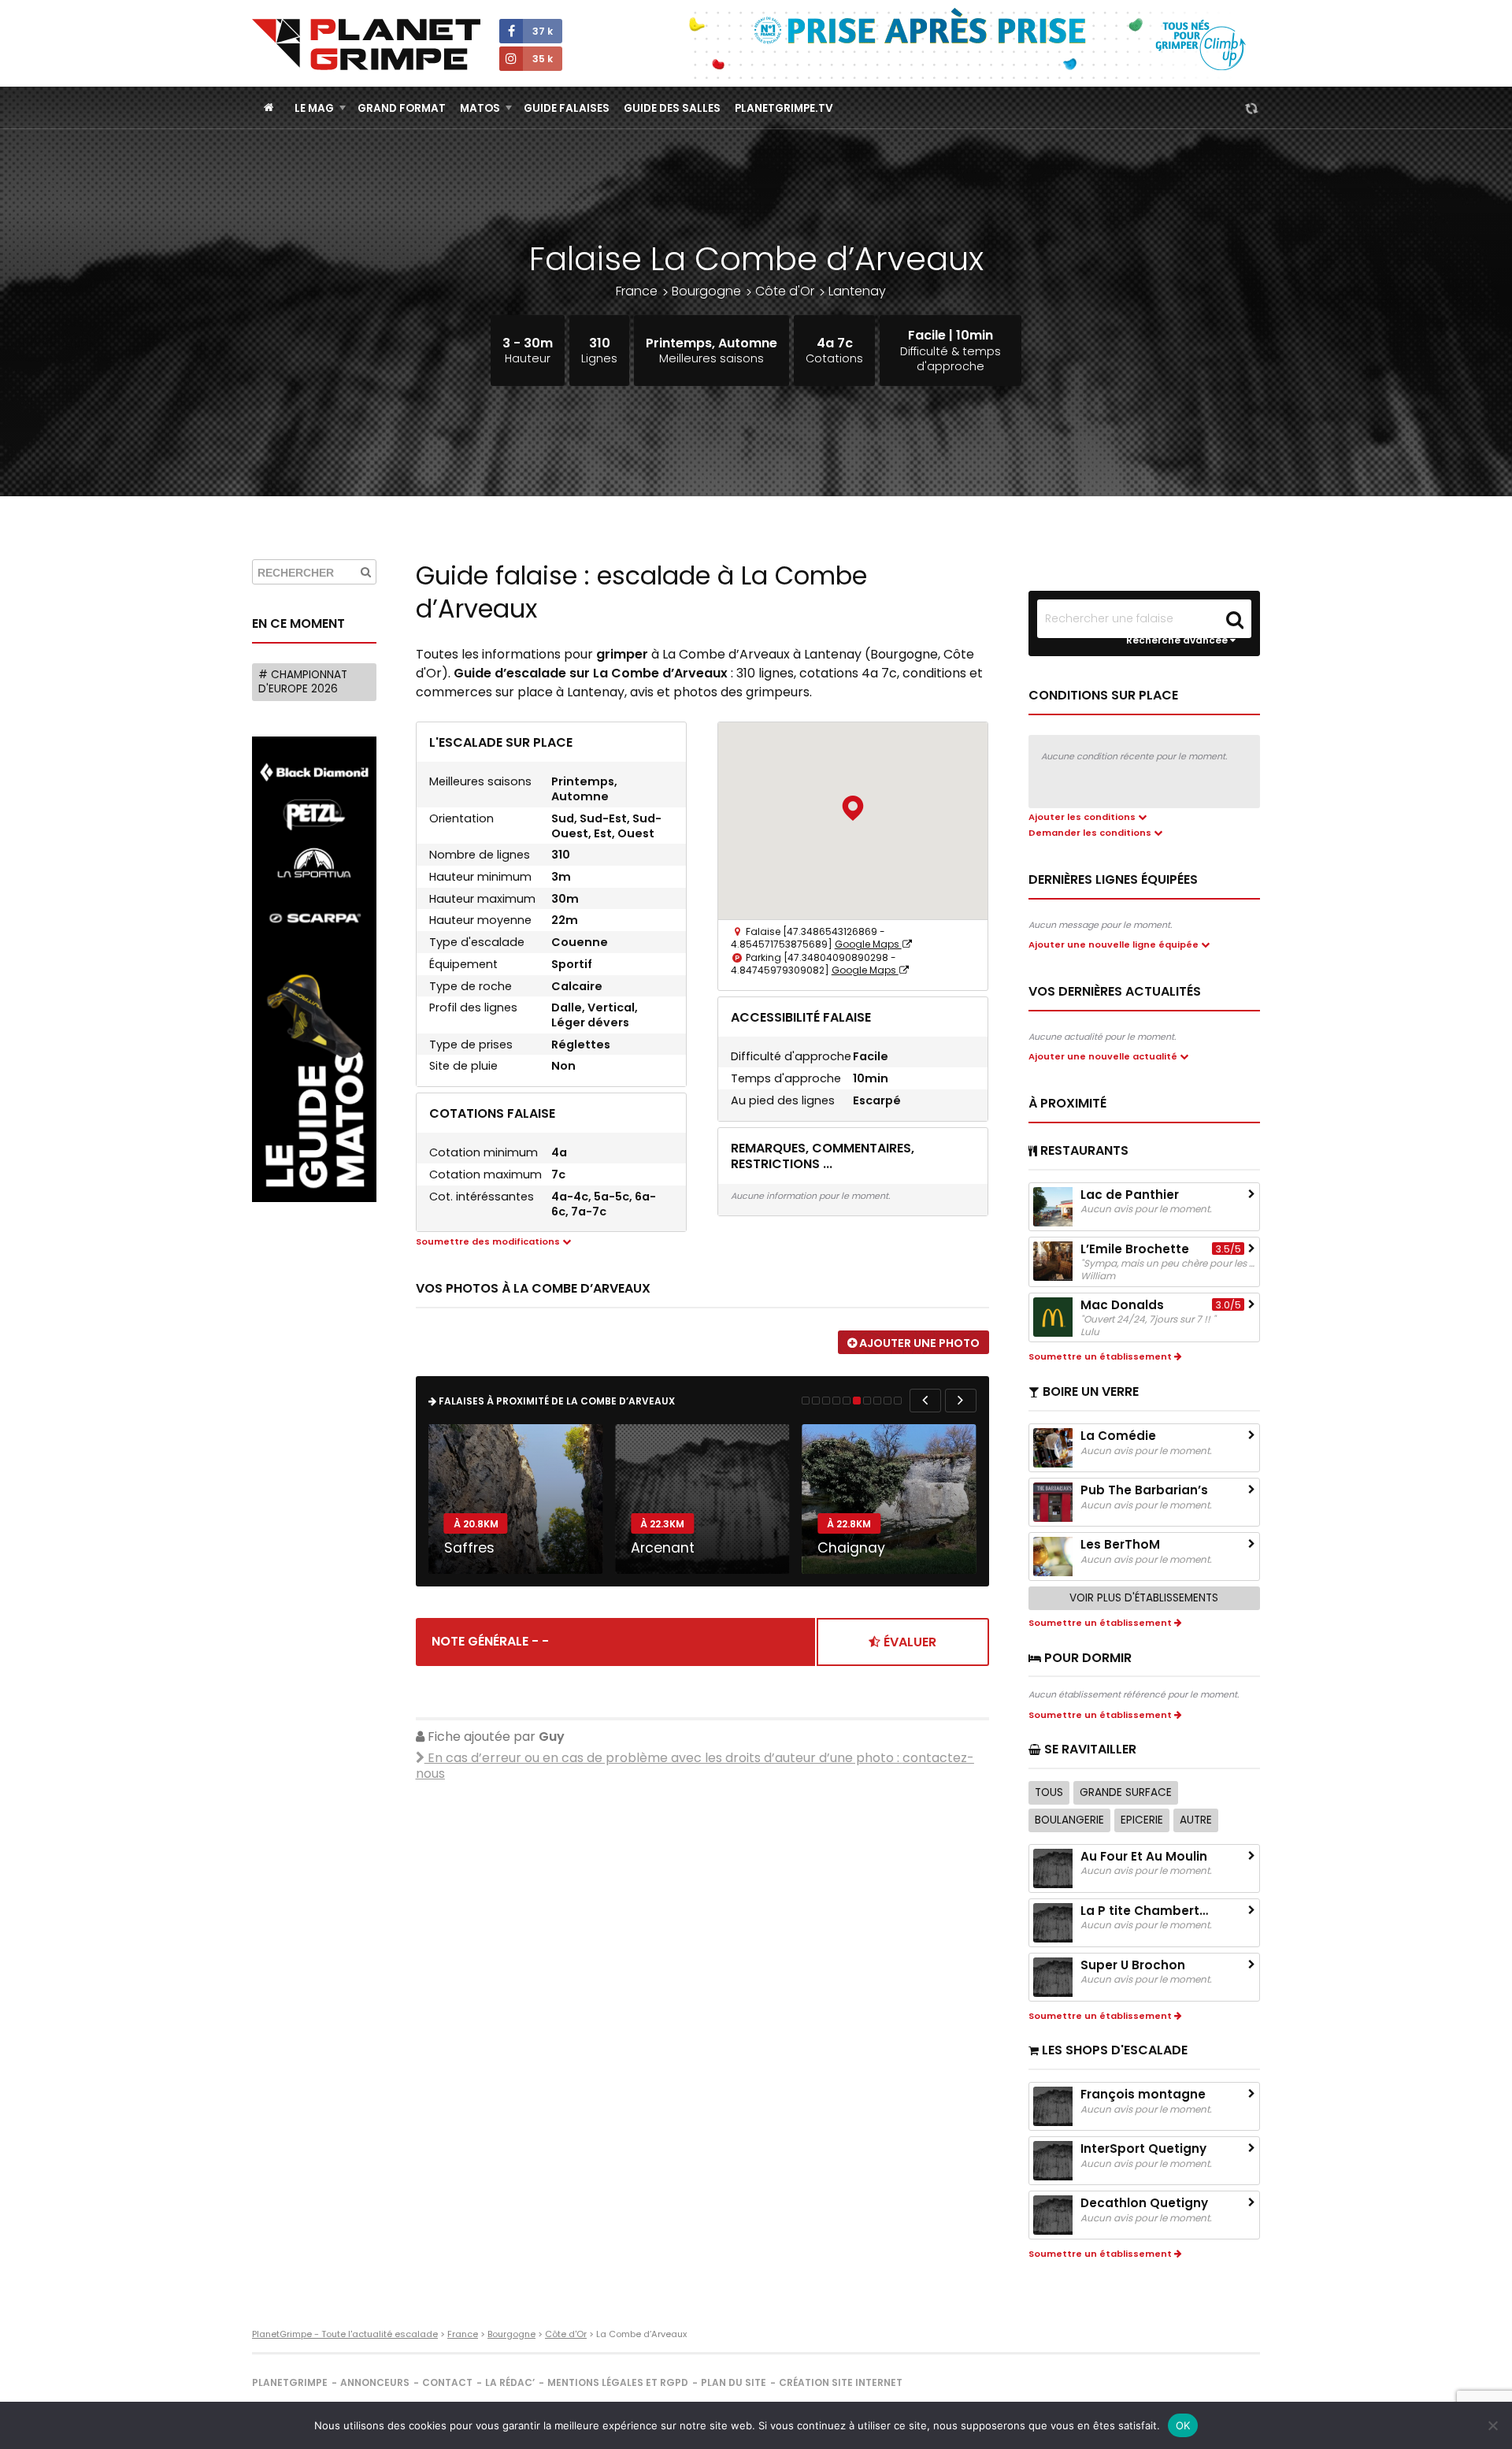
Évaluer (908, 1642)
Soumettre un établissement (1101, 1356)
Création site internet (841, 2382)
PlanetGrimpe (290, 2382)
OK (1183, 2425)
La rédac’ (510, 2382)
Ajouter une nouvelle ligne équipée (1115, 944)
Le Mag (314, 108)
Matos (480, 108)
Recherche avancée (1178, 640)
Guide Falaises (567, 108)
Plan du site (734, 2382)
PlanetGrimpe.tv (784, 108)
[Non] (1492, 2425)
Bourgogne (706, 291)
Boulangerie (1069, 1820)
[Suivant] (961, 1401)
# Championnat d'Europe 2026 (303, 682)
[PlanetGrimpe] (366, 45)
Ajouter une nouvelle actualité (1104, 1056)
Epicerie (1142, 1820)
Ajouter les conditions (1083, 817)
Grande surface (1126, 1792)
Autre (1196, 1820)
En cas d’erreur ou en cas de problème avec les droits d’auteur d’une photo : (695, 1766)
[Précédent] (925, 1401)
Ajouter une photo (918, 1343)
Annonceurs (375, 2382)
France (637, 291)
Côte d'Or (785, 291)
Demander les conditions (1091, 833)
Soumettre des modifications (489, 1241)
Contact (447, 2382)
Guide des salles (672, 108)
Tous (1049, 1792)
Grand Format (402, 108)
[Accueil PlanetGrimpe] (269, 108)
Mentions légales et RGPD (618, 2382)
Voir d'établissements (1144, 1598)
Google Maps (868, 944)
